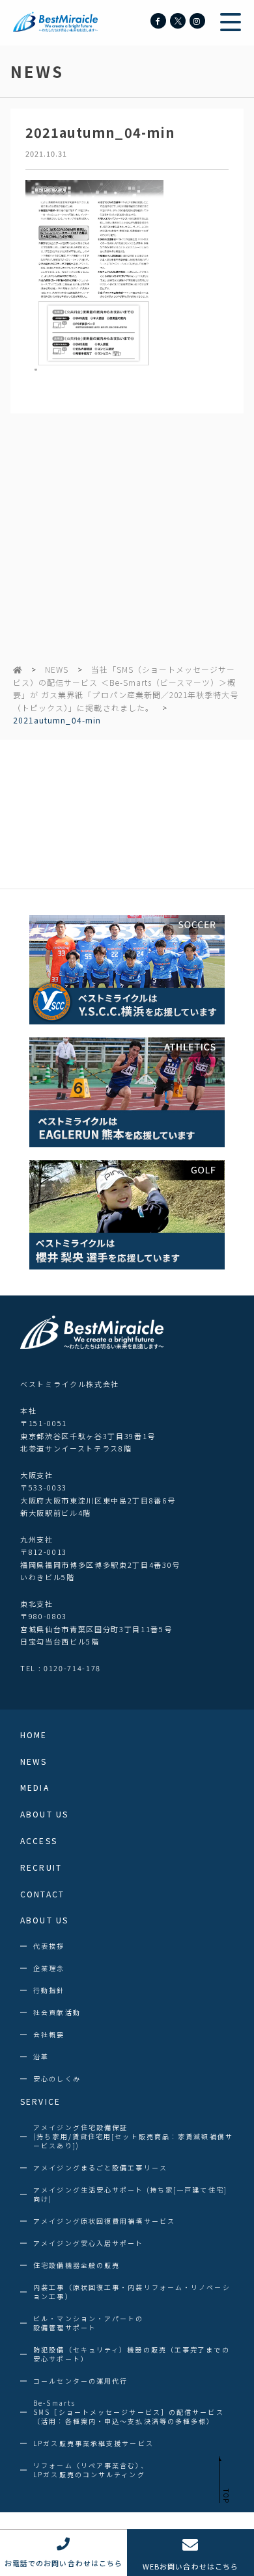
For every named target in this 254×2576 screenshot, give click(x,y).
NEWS (57, 669)
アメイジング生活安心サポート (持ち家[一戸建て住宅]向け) (130, 2194)
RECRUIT (41, 1867)
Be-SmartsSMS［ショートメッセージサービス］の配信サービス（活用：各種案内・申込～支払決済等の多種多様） (129, 2412)
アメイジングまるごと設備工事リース (100, 2168)
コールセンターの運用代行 (80, 2381)
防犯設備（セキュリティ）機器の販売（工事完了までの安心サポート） (132, 2354)
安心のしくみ (57, 2079)
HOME (34, 1735)
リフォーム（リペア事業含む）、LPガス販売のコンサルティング (91, 2470)
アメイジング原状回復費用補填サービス (104, 2221)
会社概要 (49, 2035)
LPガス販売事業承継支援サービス (93, 2443)
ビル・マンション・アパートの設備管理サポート (88, 2323)
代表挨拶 (49, 1946)
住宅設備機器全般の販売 (77, 2265)
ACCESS (39, 1841)
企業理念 (49, 1968)
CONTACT (42, 1894)
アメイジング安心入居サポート (88, 2243)
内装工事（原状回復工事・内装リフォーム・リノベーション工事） (132, 2292)
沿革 (41, 2057)
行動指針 (49, 1990)
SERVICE (40, 2101)
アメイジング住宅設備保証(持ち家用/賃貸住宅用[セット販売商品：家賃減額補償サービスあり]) (133, 2137)
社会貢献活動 (57, 2012)
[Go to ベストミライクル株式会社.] (18, 669)
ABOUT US (44, 1814)
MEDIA (35, 1788)
